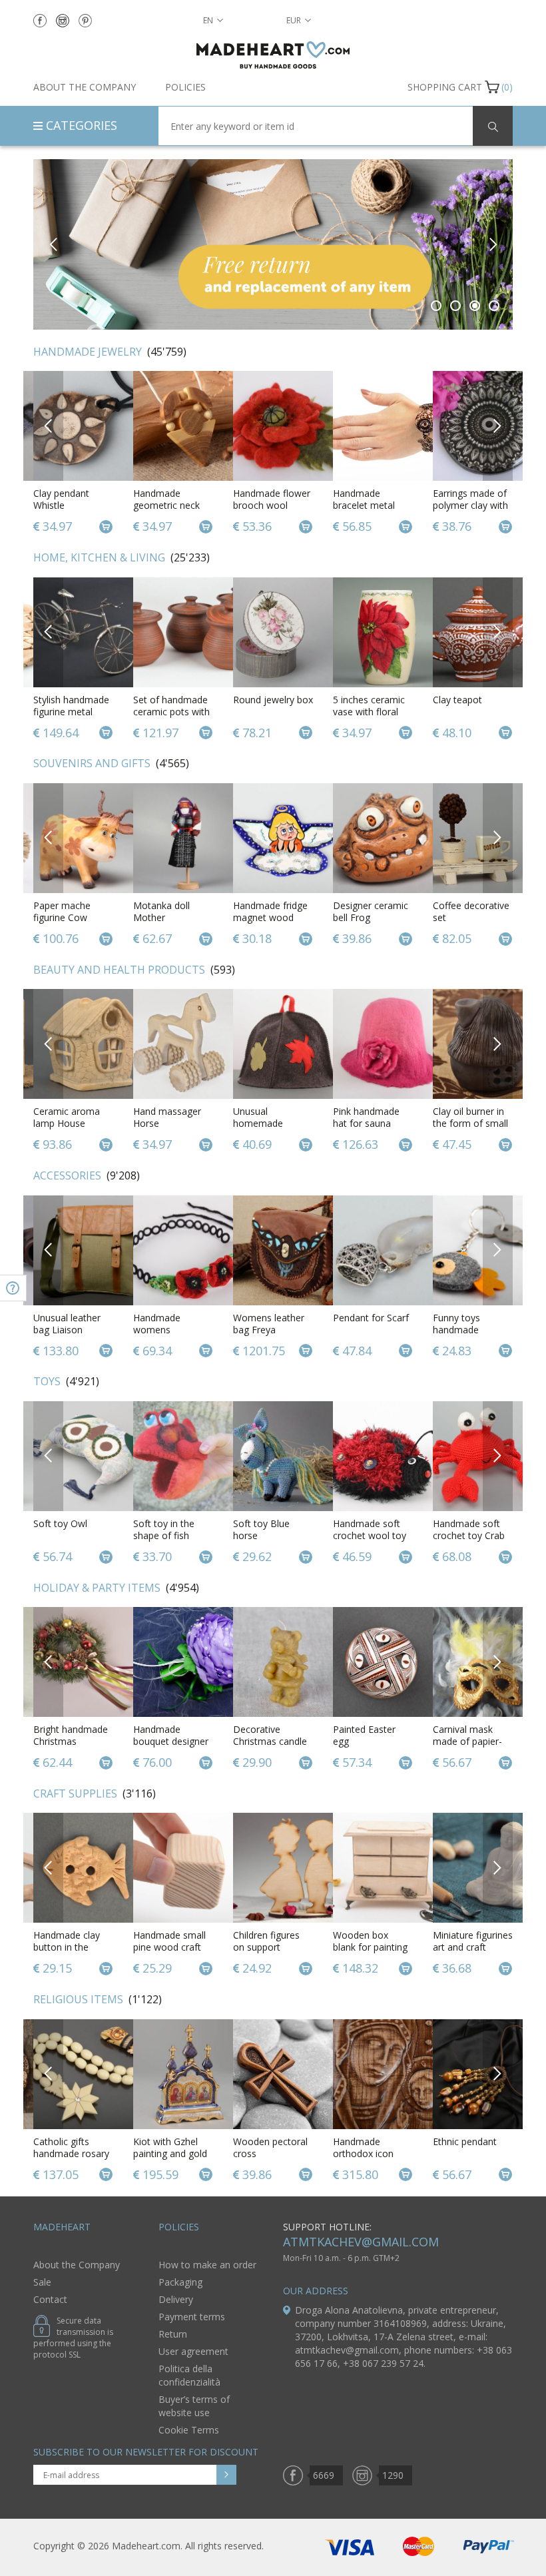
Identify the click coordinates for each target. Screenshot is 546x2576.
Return (173, 2334)
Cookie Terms (189, 2430)
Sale (42, 2282)
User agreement (193, 2351)
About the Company (85, 87)
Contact (50, 2299)
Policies (185, 87)
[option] (73, 453)
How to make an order (207, 2265)
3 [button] (475, 306)
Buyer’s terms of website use (194, 2406)
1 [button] (436, 306)
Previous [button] (54, 244)
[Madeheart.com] (273, 55)
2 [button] (456, 306)
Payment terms (192, 2317)
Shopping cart (445, 87)
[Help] (13, 1288)
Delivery (176, 2299)
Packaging (180, 2282)
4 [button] (494, 306)
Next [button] (492, 244)
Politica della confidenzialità (189, 2375)
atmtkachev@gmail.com (361, 2242)
